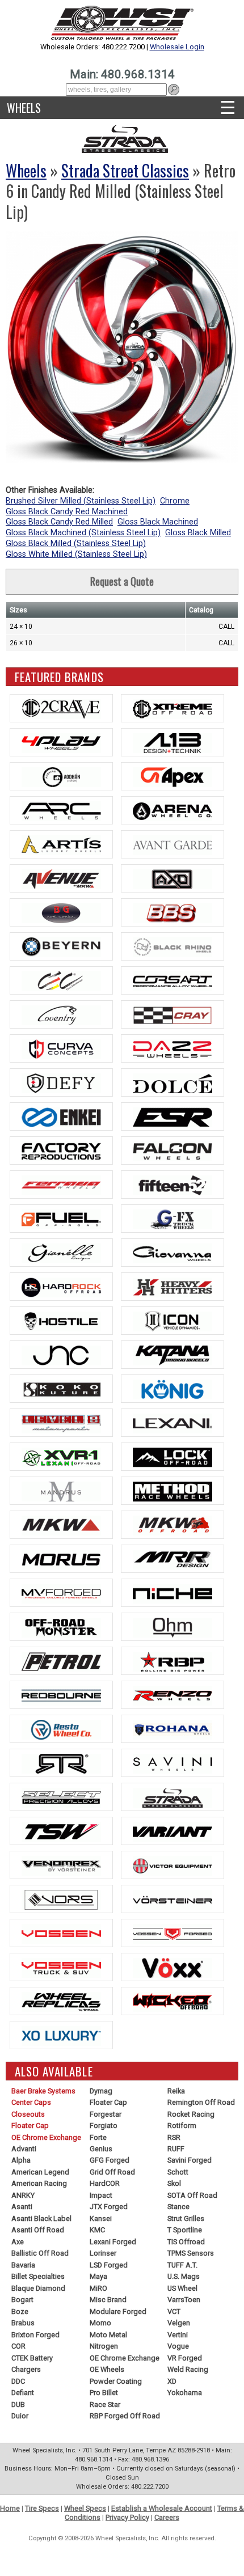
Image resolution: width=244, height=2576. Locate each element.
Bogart (22, 2300)
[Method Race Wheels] (173, 1491)
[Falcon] (173, 1150)
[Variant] (173, 1831)
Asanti (22, 2207)
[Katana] (173, 1355)
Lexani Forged (113, 2242)
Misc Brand (108, 2300)
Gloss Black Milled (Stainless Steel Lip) (76, 543)
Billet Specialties (38, 2276)
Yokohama (185, 2393)
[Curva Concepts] (61, 1048)
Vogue (178, 2346)
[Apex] (173, 776)
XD (172, 2381)
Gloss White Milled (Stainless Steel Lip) (76, 554)
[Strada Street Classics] (173, 1797)
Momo (100, 2323)
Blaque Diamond (38, 2288)
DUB (18, 2404)
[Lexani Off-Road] (61, 1457)
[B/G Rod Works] (61, 912)
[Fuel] (61, 1219)
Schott (178, 2172)
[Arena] (173, 810)
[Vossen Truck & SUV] (61, 1967)
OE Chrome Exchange (46, 2137)
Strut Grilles (186, 2218)
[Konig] (173, 1389)
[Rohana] (173, 1729)
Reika (176, 2091)
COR (18, 2346)
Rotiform (182, 2125)
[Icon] (173, 1321)
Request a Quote (122, 581)
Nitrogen (104, 2346)
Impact (101, 2195)
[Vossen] (61, 1933)
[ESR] (173, 1116)
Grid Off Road (112, 2172)
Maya (98, 2276)
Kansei (101, 2218)
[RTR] (61, 1763)
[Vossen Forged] (173, 1933)
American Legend (40, 2172)
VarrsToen (184, 2300)
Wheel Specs (85, 2508)
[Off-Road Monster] (61, 1627)
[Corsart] (173, 980)
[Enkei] (61, 1116)
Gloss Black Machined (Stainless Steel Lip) (83, 533)
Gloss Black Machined (158, 522)
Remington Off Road (201, 2102)
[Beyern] (61, 946)
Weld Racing (188, 2369)
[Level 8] (61, 1423)
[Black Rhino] (173, 946)
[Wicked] (173, 2001)
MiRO (98, 2288)
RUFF (176, 2149)
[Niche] (173, 1593)
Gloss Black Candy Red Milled (59, 522)
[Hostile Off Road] (61, 1321)
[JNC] (61, 1355)
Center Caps (31, 2102)
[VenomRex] (61, 1865)
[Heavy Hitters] (173, 1287)
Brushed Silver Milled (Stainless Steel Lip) (81, 501)
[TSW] (61, 1831)
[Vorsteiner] (173, 1899)
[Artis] (61, 844)
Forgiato (104, 2125)
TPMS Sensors (191, 2253)
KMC (97, 2230)
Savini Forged (190, 2160)
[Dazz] (173, 1048)
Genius (101, 2149)
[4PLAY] (61, 742)
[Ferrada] (61, 1185)
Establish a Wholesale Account (162, 2508)
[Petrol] (61, 1661)
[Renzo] (173, 1695)
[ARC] (61, 810)
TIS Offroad (186, 2242)
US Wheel (182, 2288)
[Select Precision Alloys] (61, 1797)
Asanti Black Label (41, 2218)
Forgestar (106, 2114)
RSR (174, 2137)
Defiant (23, 2393)
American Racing (39, 2183)
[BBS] (173, 912)
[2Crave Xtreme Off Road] (173, 708)
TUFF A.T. (182, 2265)
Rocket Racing (191, 2114)
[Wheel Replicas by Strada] (61, 2001)
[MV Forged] (61, 1593)
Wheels (24, 108)
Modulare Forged (118, 2311)
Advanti (24, 2149)
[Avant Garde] (173, 844)
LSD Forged (109, 2265)
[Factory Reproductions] (61, 1150)
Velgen (179, 2323)
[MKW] (61, 1525)
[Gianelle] (61, 1253)
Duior (20, 2416)
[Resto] (61, 1729)
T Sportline (185, 2230)
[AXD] (173, 878)
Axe (18, 2242)
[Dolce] (173, 1082)
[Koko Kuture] (61, 1389)
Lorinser (103, 2253)
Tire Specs (42, 2508)
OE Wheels (107, 2369)
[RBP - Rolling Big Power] (173, 1661)
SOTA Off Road (192, 2195)
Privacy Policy (127, 2517)
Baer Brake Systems (43, 2091)
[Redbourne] (61, 1695)
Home (10, 2508)
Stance (178, 2207)
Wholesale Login (177, 47)
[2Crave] (61, 708)
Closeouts (28, 2114)
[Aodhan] (61, 776)
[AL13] (173, 742)
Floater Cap (30, 2125)
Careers (167, 2517)
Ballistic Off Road (40, 2253)
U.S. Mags (184, 2276)
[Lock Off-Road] (173, 1457)
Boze (20, 2311)
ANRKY (23, 2195)
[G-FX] (173, 1219)
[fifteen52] (173, 1185)
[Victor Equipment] (173, 1865)
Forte (98, 2137)
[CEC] (61, 980)
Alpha (21, 2160)
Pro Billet (104, 2393)
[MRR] (173, 1559)
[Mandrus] (61, 1491)
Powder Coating (116, 2381)
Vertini (178, 2335)
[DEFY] (61, 1082)
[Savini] (173, 1763)
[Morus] (61, 1559)
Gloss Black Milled (198, 533)
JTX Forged (109, 2207)
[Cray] (173, 1014)
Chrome (175, 501)
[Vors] (61, 1899)
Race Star (105, 2404)
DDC (18, 2381)
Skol (174, 2183)
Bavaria (23, 2265)
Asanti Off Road (38, 2230)
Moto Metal (108, 2335)
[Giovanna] (173, 1253)
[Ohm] (173, 1627)
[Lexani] (173, 1423)
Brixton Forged (35, 2335)
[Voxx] (173, 1967)
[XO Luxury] (61, 2035)
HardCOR (105, 2183)
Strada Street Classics (125, 170)
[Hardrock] (61, 1287)
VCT (174, 2311)
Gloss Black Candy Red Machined (67, 512)
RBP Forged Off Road (125, 2416)
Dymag (101, 2091)
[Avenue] (61, 878)
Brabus (23, 2323)
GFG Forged (110, 2160)
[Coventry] (61, 1014)
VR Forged (185, 2358)
